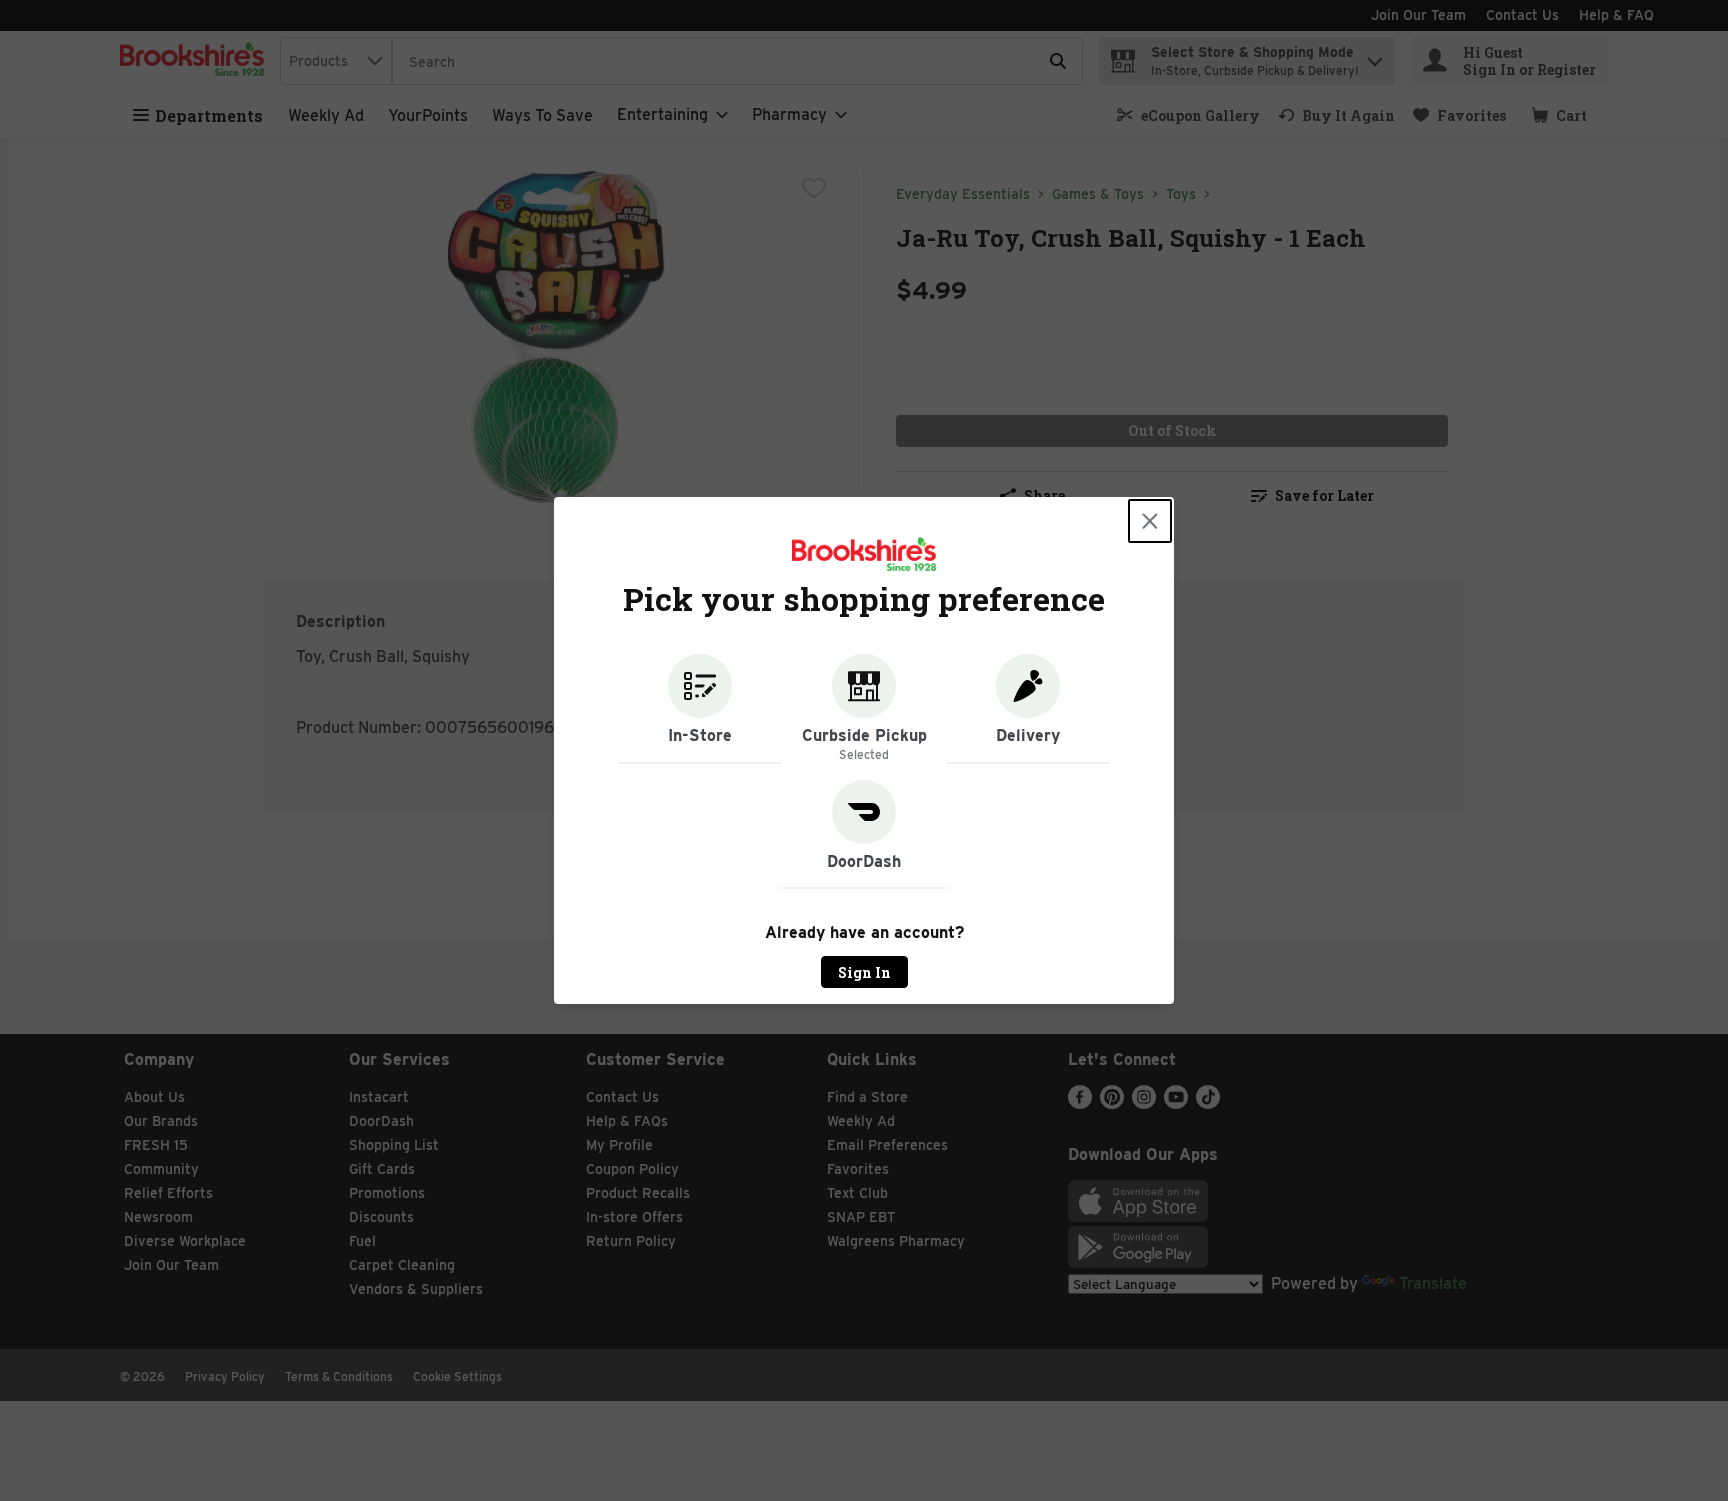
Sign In (864, 972)
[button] (700, 709)
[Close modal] (1150, 521)
